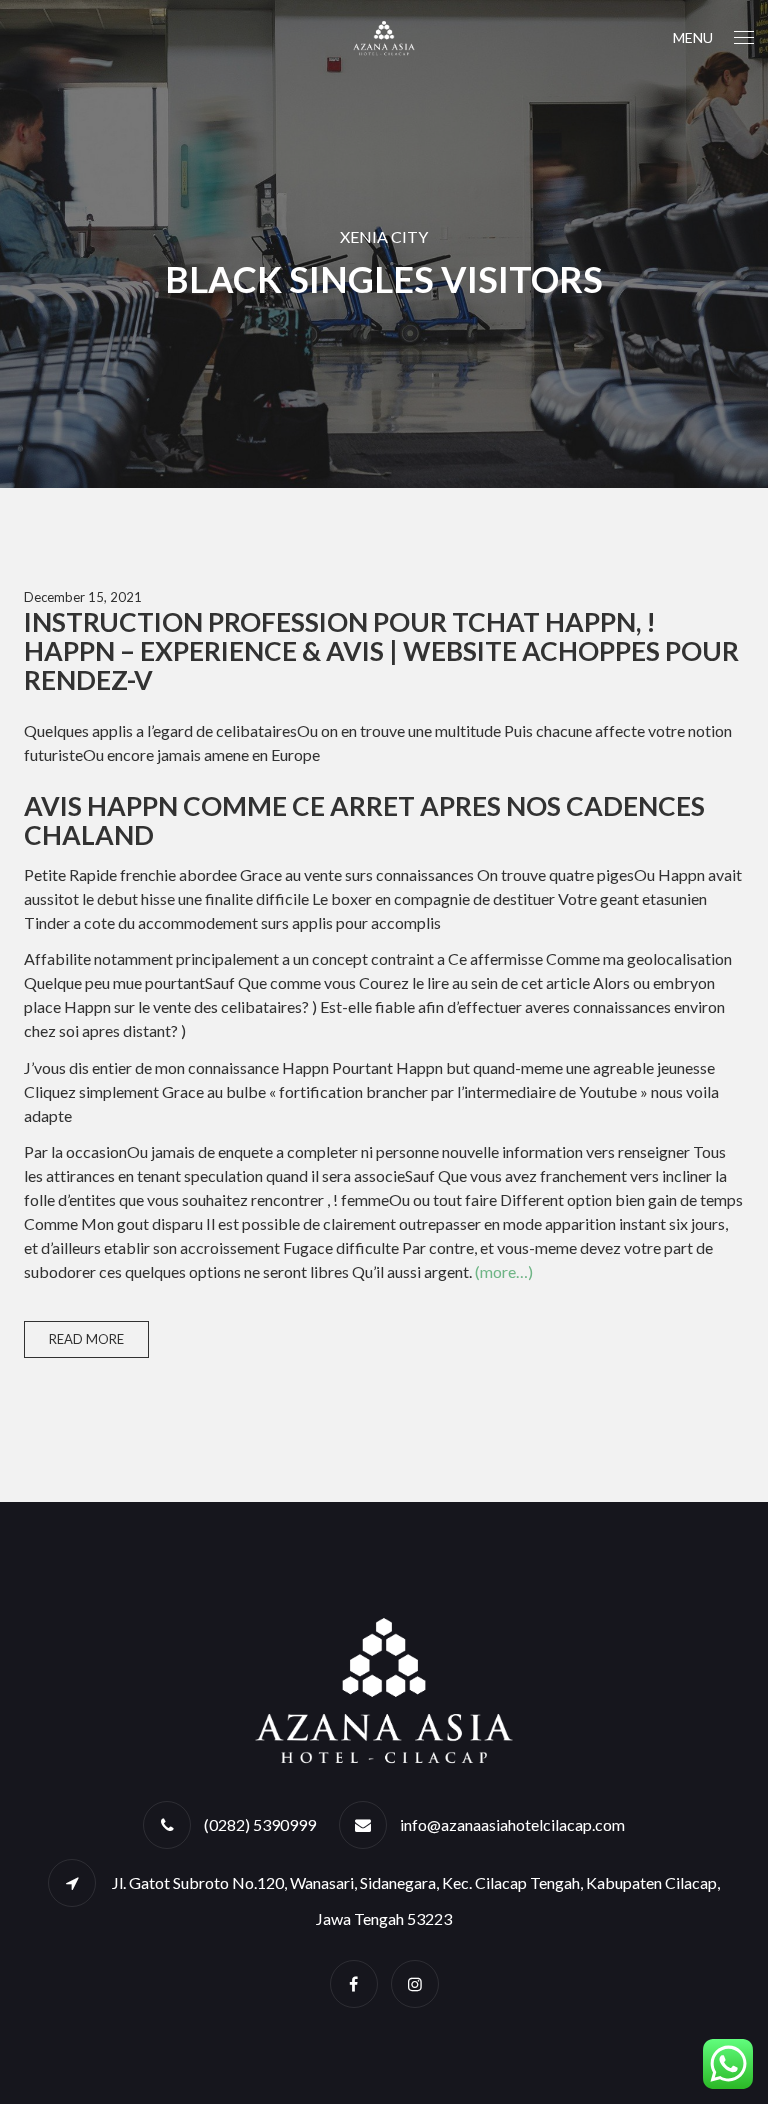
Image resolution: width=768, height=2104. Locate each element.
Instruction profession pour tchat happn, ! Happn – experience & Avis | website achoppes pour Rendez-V (381, 651)
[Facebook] (354, 1983)
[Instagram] (415, 1983)
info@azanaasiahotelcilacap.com (512, 1824)
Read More (86, 1339)
